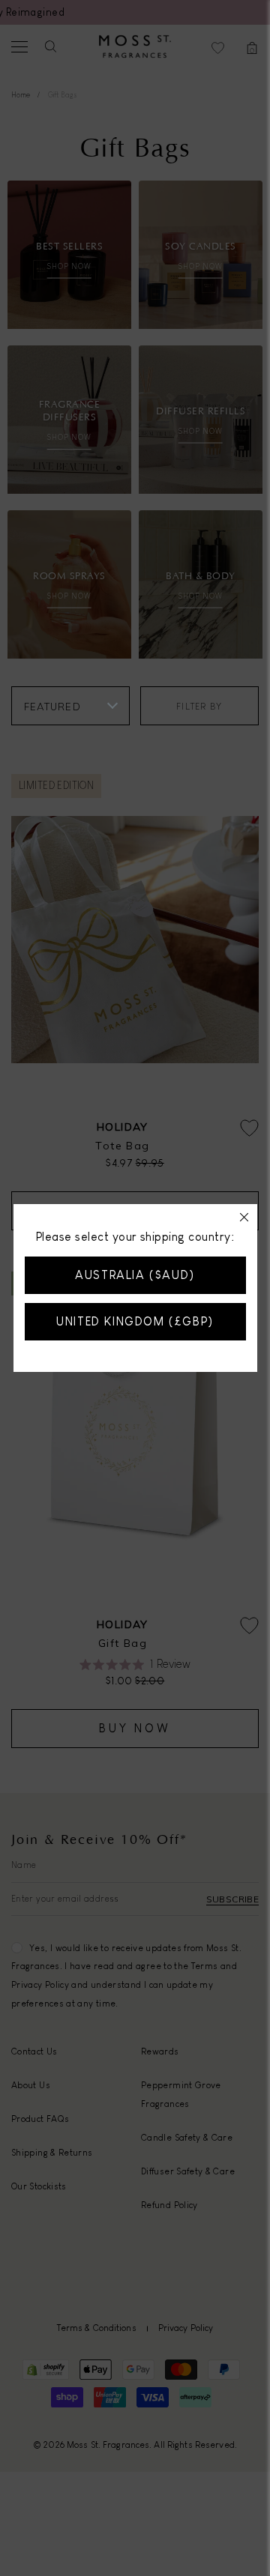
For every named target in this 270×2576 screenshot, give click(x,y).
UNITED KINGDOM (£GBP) (135, 1321)
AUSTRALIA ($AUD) (135, 1275)
